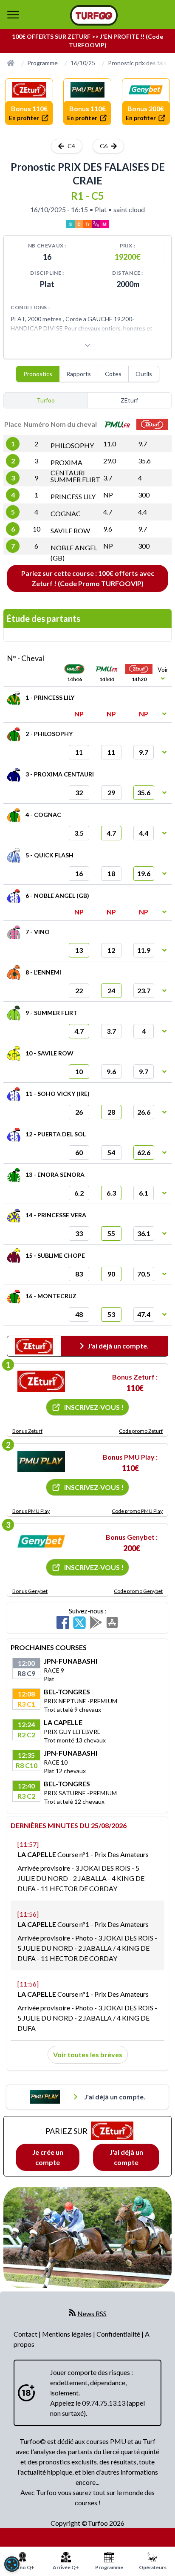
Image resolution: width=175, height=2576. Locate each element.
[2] (41, 1461)
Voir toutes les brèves (88, 2054)
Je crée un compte (48, 2157)
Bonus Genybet (30, 1591)
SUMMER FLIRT (75, 479)
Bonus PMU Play (31, 1511)
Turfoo (46, 400)
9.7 (143, 444)
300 (144, 495)
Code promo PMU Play (137, 1511)
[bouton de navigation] (13, 14)
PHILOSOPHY (72, 445)
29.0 (110, 461)
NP (108, 495)
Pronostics (38, 374)
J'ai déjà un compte (126, 2157)
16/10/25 (83, 63)
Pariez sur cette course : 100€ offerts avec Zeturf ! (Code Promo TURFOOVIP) (88, 578)
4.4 (143, 512)
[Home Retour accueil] (94, 15)
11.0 (110, 444)
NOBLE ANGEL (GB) (74, 553)
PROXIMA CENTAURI (68, 467)
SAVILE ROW (70, 530)
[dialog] (12, 2564)
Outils (144, 374)
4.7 (108, 512)
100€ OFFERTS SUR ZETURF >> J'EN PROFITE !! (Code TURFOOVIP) (87, 41)
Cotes (113, 374)
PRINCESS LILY (73, 496)
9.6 (108, 529)
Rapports (79, 374)
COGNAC (66, 513)
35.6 (144, 461)
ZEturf (129, 400)
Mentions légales (68, 2334)
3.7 (108, 478)
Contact (26, 2334)
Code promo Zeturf (141, 1431)
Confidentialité (119, 2334)
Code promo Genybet (138, 1591)
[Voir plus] (87, 345)
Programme (42, 63)
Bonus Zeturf (27, 1431)
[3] (41, 1541)
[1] (41, 1381)
